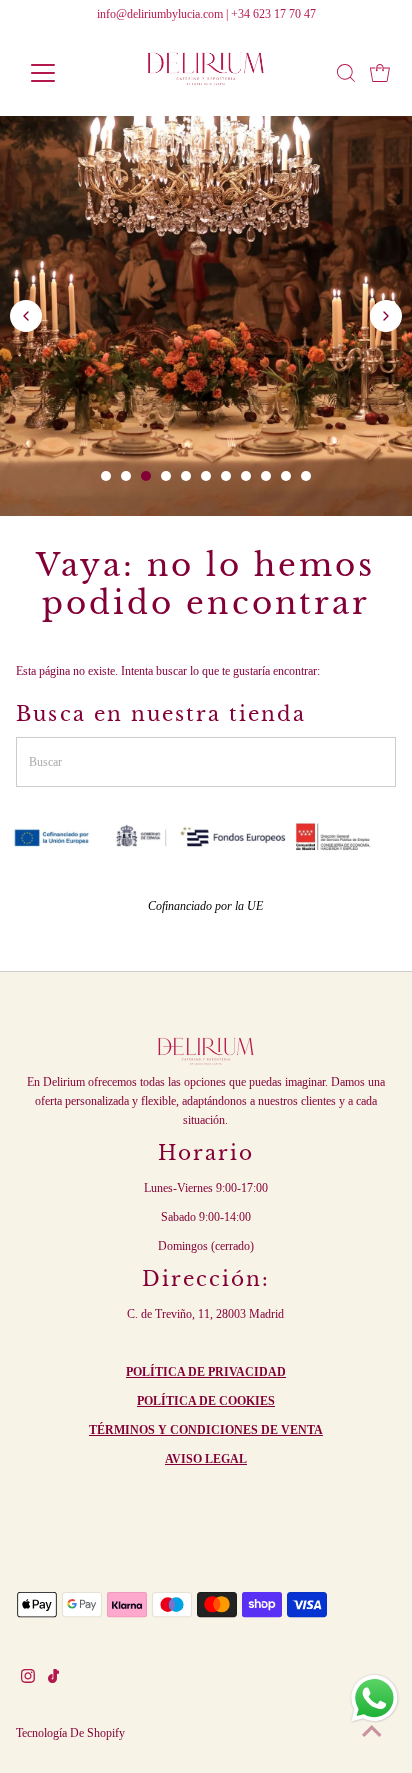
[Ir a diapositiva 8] (246, 476)
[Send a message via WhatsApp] (374, 1698)
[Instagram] (28, 1679)
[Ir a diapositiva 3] (146, 476)
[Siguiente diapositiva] (386, 316)
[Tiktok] (53, 1679)
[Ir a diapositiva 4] (166, 476)
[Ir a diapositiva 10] (286, 476)
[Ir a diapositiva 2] (126, 476)
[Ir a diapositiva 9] (266, 476)
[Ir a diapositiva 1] (106, 476)
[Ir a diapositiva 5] (186, 476)
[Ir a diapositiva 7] (226, 476)
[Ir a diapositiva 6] (206, 476)
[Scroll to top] (372, 1733)
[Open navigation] (61, 73)
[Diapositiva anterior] (26, 316)
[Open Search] (346, 73)
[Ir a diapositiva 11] (306, 476)
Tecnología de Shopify (70, 1733)
